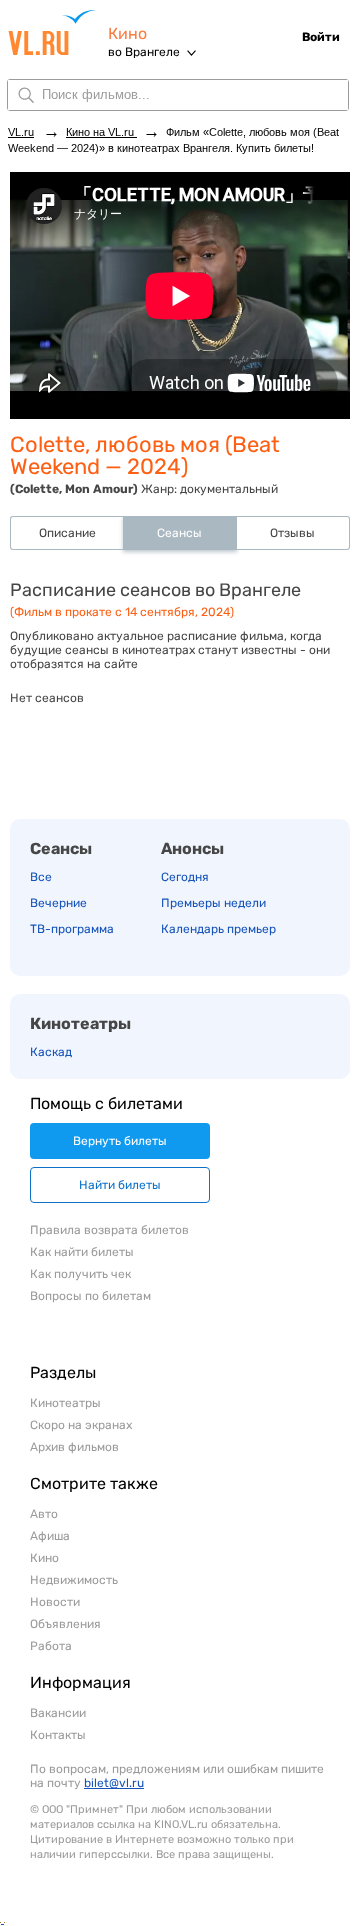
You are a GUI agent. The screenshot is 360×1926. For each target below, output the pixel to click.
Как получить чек (80, 1274)
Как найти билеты (82, 1252)
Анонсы (192, 848)
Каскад (51, 1052)
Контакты (58, 1735)
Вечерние (58, 903)
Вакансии (58, 1713)
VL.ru (58, 32)
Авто (44, 1514)
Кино (127, 33)
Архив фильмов (74, 1447)
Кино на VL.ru (101, 132)
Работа (51, 1646)
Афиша (50, 1536)
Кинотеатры (80, 1023)
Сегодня (185, 877)
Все (41, 877)
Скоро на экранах (81, 1425)
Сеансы (61, 848)
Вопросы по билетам (90, 1296)
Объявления (65, 1624)
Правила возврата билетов (109, 1230)
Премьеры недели (213, 903)
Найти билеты (120, 1185)
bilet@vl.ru (114, 1783)
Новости (55, 1602)
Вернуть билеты (120, 1141)
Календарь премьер (218, 929)
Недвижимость (74, 1580)
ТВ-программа (72, 929)
